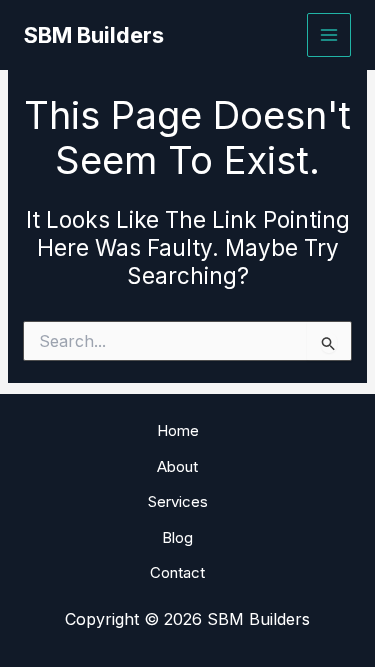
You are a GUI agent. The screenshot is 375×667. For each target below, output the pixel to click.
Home (178, 430)
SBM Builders (94, 35)
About (177, 466)
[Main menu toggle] (329, 35)
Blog (177, 537)
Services (178, 501)
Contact (177, 572)
